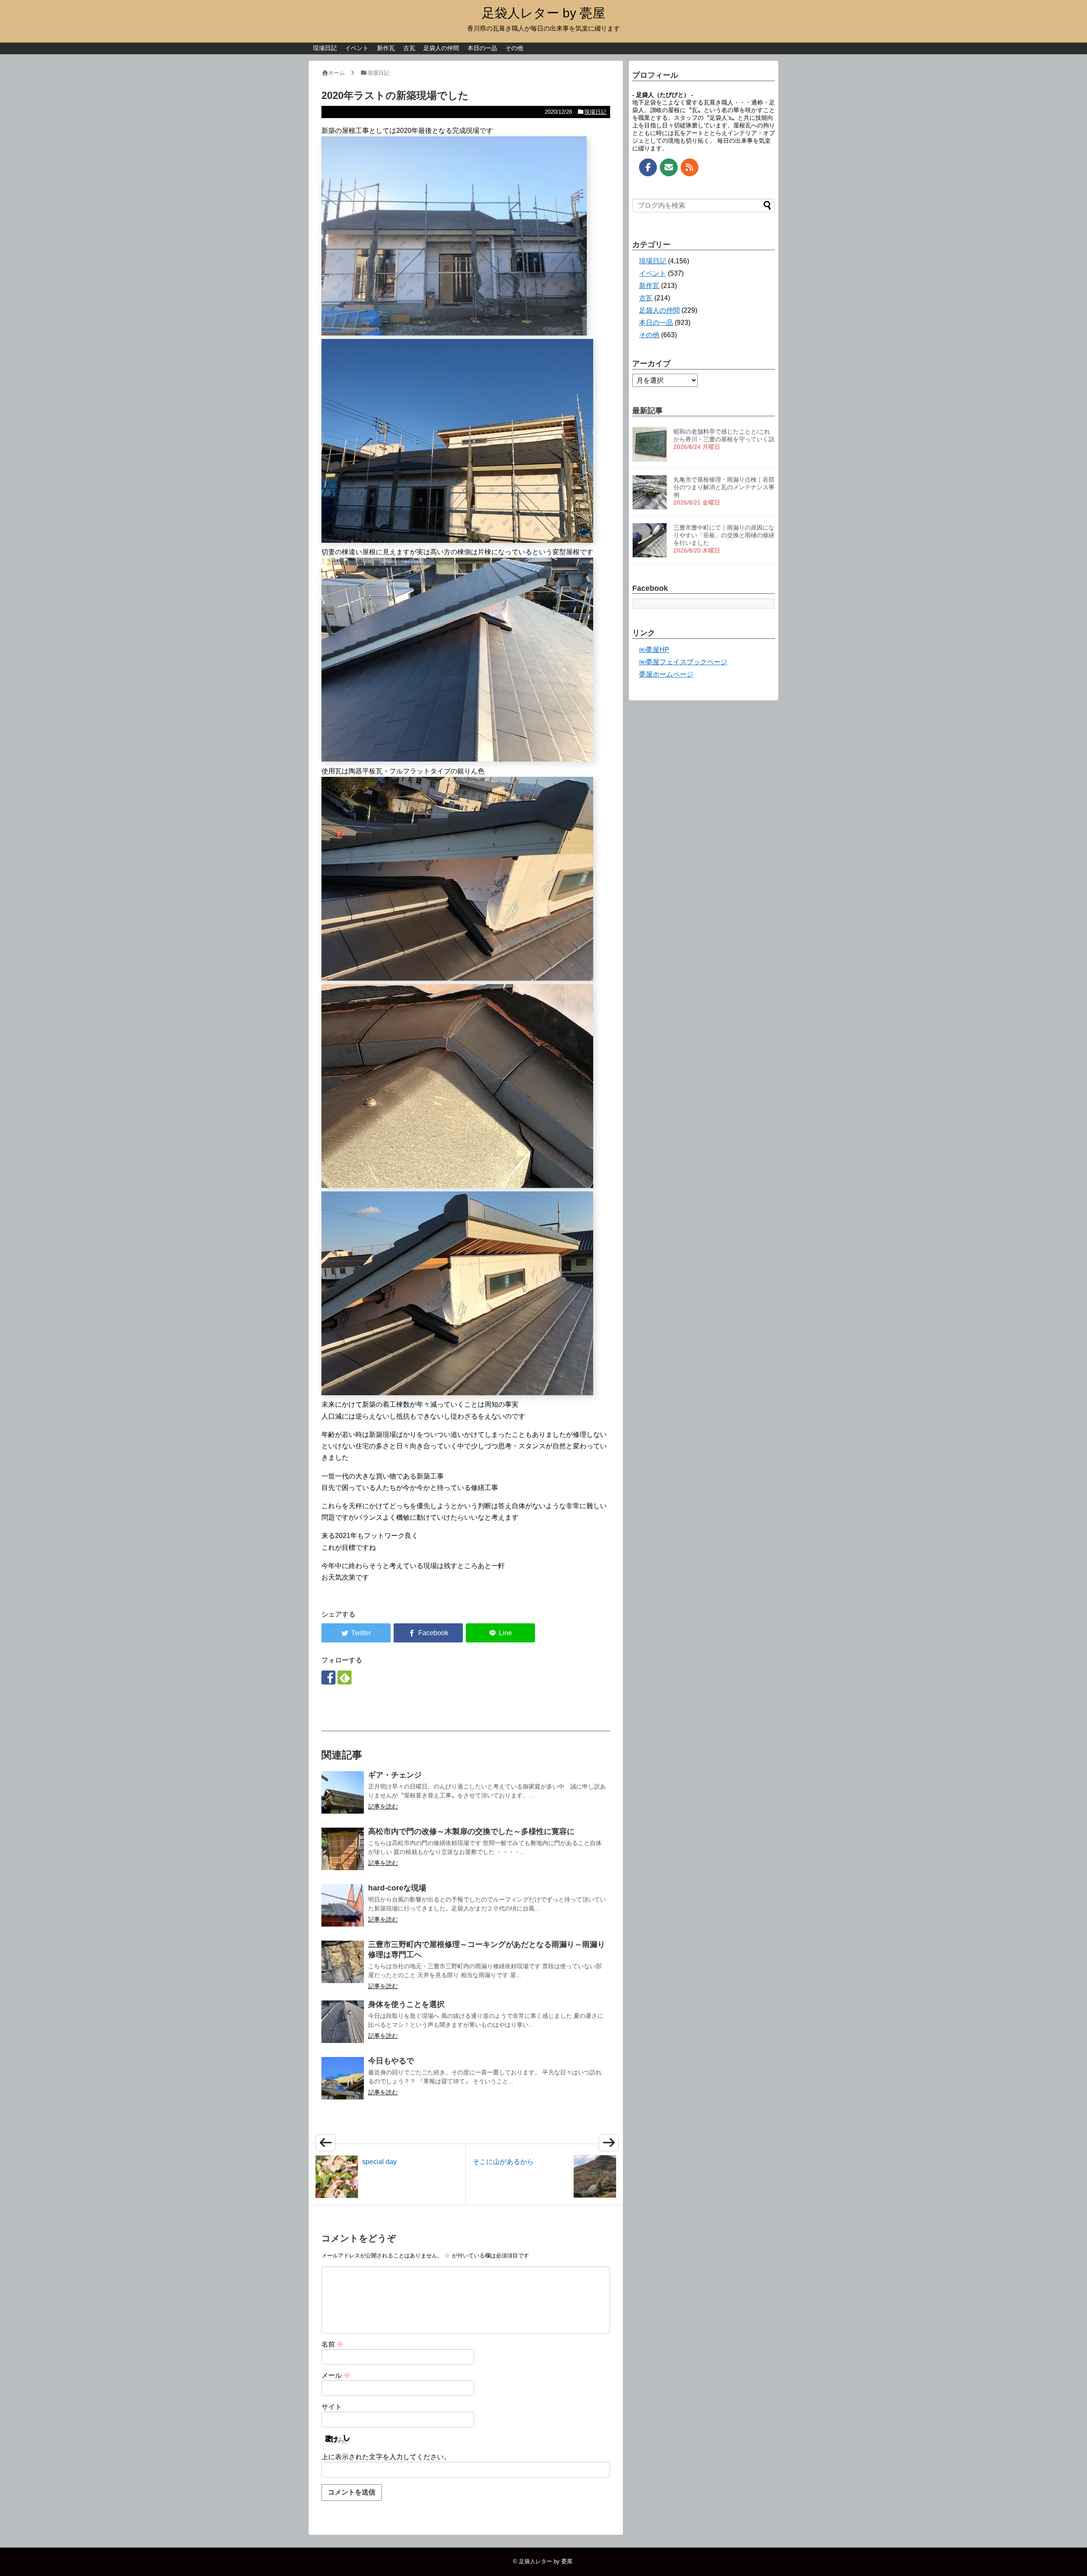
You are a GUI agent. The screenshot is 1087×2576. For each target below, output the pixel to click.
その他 (514, 48)
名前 (332, 2344)
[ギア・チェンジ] (343, 1792)
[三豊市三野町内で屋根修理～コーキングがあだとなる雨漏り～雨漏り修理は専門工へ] (343, 1962)
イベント (357, 48)
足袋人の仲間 (441, 48)
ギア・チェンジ (395, 1775)
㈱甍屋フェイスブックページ (683, 662)
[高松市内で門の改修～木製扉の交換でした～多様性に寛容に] (343, 1849)
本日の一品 (482, 48)
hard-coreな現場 (397, 1888)
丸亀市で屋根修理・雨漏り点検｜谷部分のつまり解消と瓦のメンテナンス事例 (724, 487)
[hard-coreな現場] (343, 1905)
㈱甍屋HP (654, 650)
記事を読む (383, 1806)
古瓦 (409, 48)
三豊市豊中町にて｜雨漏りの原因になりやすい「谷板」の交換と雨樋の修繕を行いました (724, 535)
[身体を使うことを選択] (343, 2022)
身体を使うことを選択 (406, 2004)
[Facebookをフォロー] (328, 1677)
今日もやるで (391, 2061)
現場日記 (325, 48)
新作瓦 (386, 48)
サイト (332, 2407)
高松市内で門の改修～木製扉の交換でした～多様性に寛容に (471, 1831)
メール (336, 2375)
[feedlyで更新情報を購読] (345, 1677)
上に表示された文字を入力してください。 (386, 2457)
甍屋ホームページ (666, 674)
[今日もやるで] (343, 2078)
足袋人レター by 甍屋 (543, 13)
